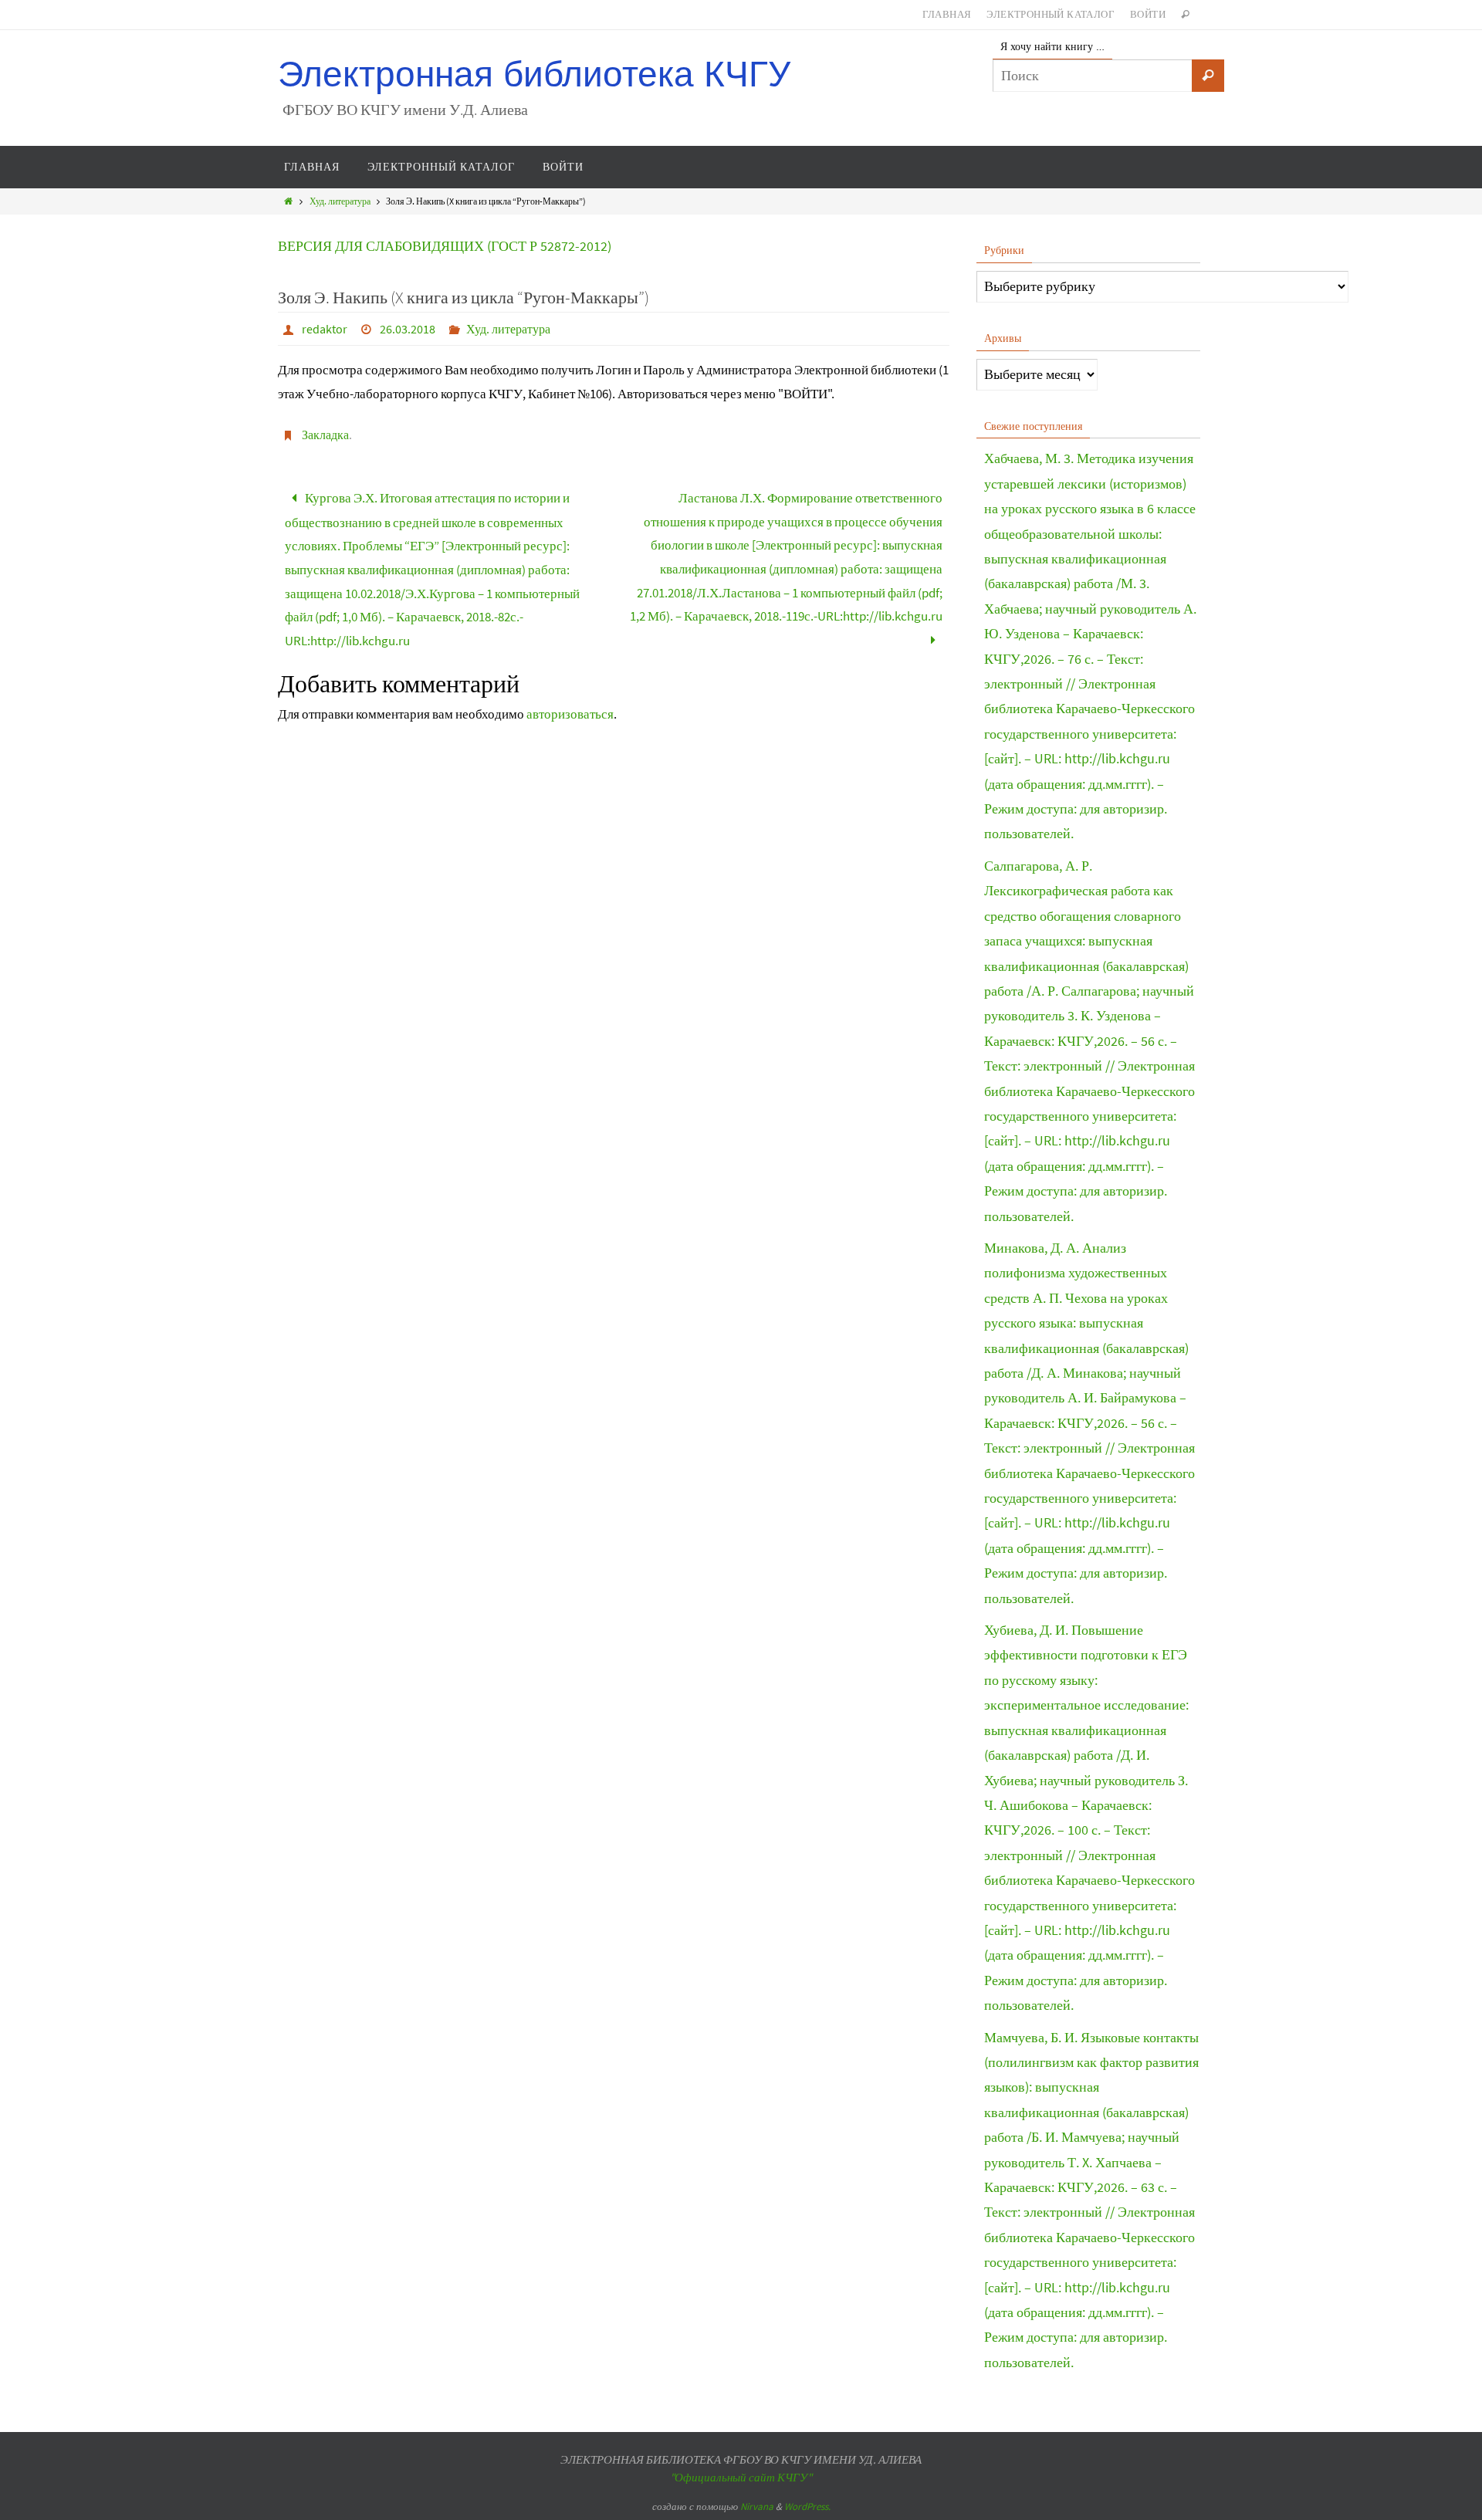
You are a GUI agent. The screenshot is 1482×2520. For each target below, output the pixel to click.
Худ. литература (340, 201)
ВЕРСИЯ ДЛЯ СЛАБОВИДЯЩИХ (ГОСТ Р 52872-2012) (445, 246)
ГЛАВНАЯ (947, 14)
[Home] (288, 201)
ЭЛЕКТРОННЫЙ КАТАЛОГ (1051, 14)
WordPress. (807, 2506)
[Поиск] (1208, 76)
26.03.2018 (408, 329)
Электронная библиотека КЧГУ (534, 74)
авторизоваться (570, 714)
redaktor (325, 329)
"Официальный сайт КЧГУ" (741, 2477)
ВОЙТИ (1148, 14)
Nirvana (757, 2506)
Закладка (325, 435)
